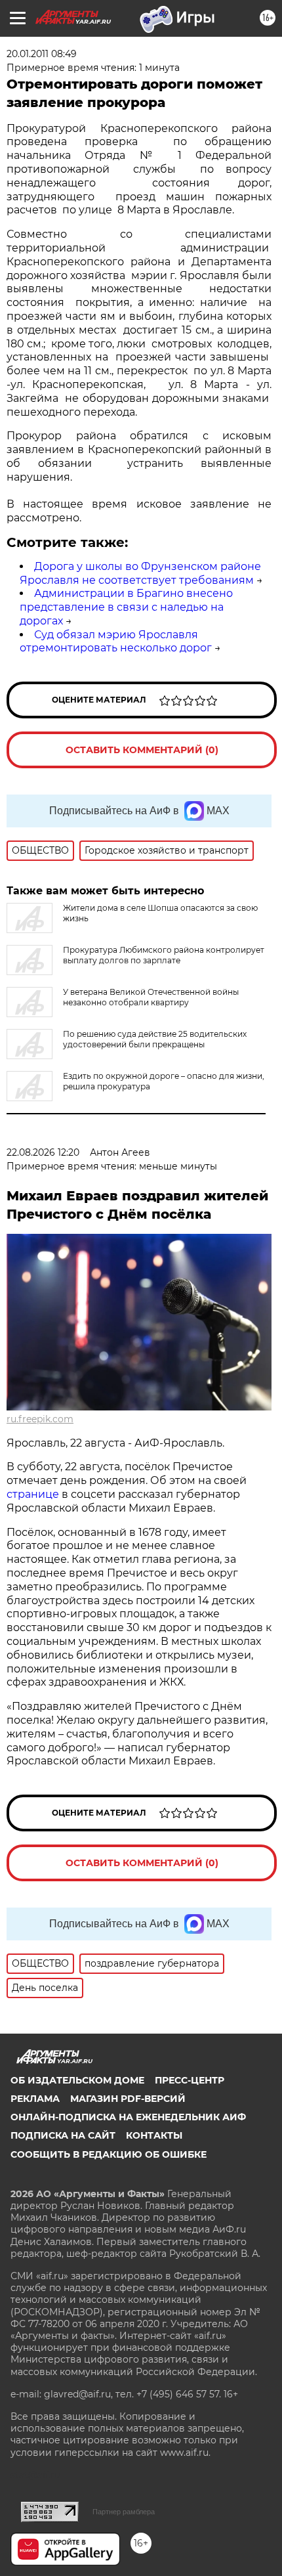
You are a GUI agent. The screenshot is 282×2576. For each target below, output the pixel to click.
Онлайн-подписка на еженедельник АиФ (128, 2117)
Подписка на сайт (63, 2135)
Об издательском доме (77, 2080)
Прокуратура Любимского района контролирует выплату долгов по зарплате (164, 955)
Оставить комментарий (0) (142, 750)
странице (33, 1494)
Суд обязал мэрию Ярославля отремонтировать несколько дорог (116, 642)
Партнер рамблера (124, 2512)
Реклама (35, 2099)
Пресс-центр (190, 2080)
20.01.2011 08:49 (42, 54)
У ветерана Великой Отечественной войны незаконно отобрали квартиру (151, 997)
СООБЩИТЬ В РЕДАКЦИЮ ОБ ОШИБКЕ (109, 2154)
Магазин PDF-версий (128, 2099)
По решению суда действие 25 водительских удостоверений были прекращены (155, 1039)
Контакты (154, 2135)
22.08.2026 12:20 (43, 1152)
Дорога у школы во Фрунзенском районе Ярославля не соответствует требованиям (140, 573)
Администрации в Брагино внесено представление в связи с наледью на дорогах (126, 607)
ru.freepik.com (40, 1419)
